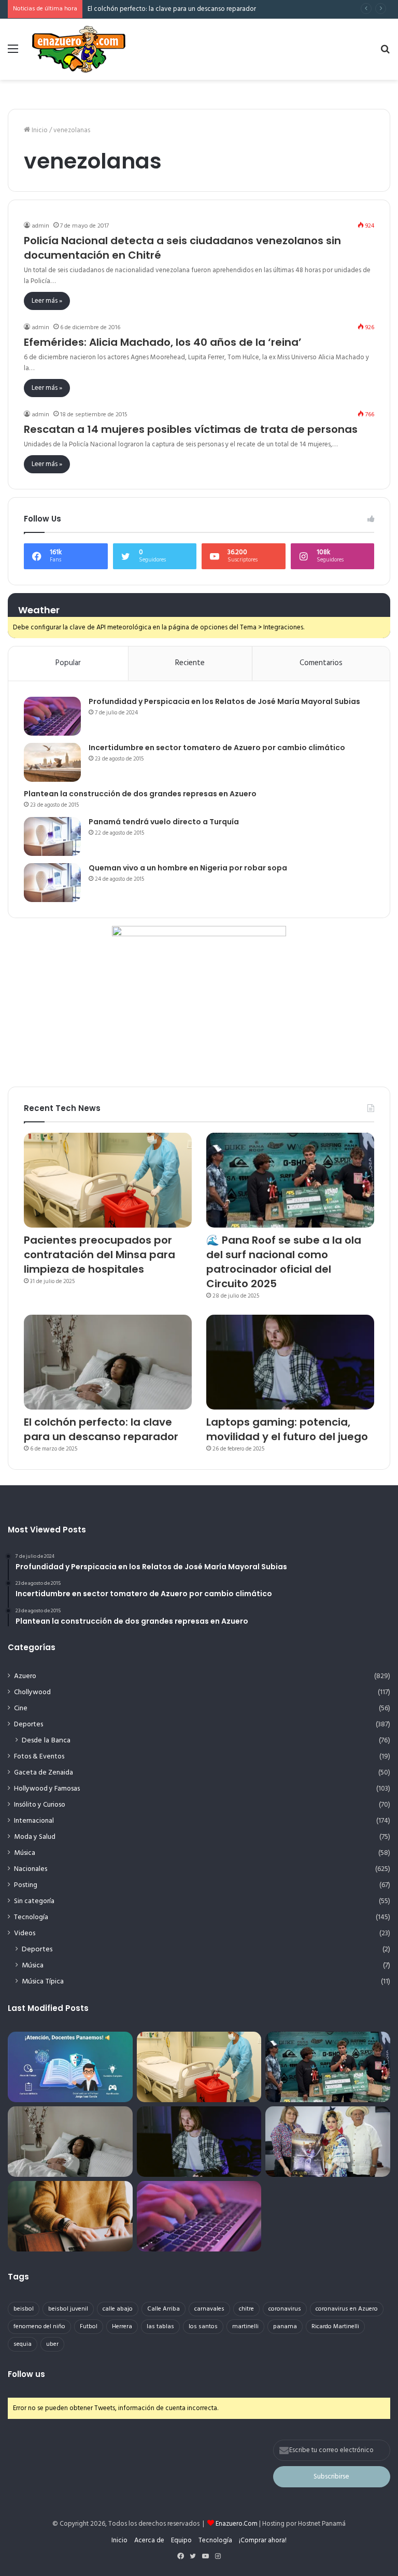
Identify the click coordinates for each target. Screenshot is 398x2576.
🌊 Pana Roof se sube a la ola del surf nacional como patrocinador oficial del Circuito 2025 (284, 1262)
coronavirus (285, 2309)
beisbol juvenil (68, 2309)
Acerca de (149, 2540)
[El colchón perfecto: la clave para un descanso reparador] (108, 1362)
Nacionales (31, 1869)
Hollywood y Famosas (47, 1789)
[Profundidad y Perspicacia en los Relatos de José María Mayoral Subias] (52, 716)
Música (25, 1853)
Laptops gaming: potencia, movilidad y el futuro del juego (287, 1429)
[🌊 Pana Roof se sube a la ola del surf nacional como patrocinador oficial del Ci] (290, 1180)
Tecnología (31, 1917)
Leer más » (47, 301)
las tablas (160, 2327)
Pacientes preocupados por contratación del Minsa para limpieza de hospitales (99, 1255)
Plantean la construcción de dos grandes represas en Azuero (140, 794)
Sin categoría (34, 1901)
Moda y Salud (35, 1837)
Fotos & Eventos (39, 1757)
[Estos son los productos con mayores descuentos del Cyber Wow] (70, 2216)
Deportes (29, 1725)
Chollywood (32, 1692)
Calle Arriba (164, 2309)
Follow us (26, 2374)
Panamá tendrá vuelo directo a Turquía (164, 822)
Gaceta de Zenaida (44, 1773)
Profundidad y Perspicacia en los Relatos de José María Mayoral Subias (224, 701)
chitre (246, 2309)
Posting (26, 1885)
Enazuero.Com (237, 2524)
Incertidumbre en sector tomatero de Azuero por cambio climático (217, 748)
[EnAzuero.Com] (79, 49)
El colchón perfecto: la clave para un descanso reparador (172, 9)
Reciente (190, 663)
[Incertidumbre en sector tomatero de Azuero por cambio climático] (52, 762)
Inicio (39, 130)
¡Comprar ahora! (263, 2540)
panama (285, 2327)
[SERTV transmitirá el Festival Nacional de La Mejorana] (328, 2142)
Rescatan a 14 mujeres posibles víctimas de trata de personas (191, 429)
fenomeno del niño (39, 2327)
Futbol (89, 2327)
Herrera (122, 2327)
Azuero (25, 1676)
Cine (21, 1708)
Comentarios (321, 663)
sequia (23, 2344)
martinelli (245, 2327)
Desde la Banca (46, 1741)
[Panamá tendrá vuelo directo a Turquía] (52, 836)
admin (40, 226)
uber (52, 2344)
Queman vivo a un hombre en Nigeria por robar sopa (188, 868)
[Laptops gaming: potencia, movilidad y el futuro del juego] (290, 1362)
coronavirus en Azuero (347, 2309)
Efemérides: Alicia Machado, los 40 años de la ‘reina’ (163, 342)
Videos (25, 1933)
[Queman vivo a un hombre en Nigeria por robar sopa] (52, 883)
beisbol (24, 2309)
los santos (203, 2327)
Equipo (181, 2540)
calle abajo (118, 2309)
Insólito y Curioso (40, 1805)
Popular (68, 663)
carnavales (209, 2309)
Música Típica (43, 1982)
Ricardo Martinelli (335, 2327)
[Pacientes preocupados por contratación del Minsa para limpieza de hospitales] (108, 1180)
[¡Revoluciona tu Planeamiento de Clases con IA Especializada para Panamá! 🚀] (70, 2067)
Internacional (34, 1821)
